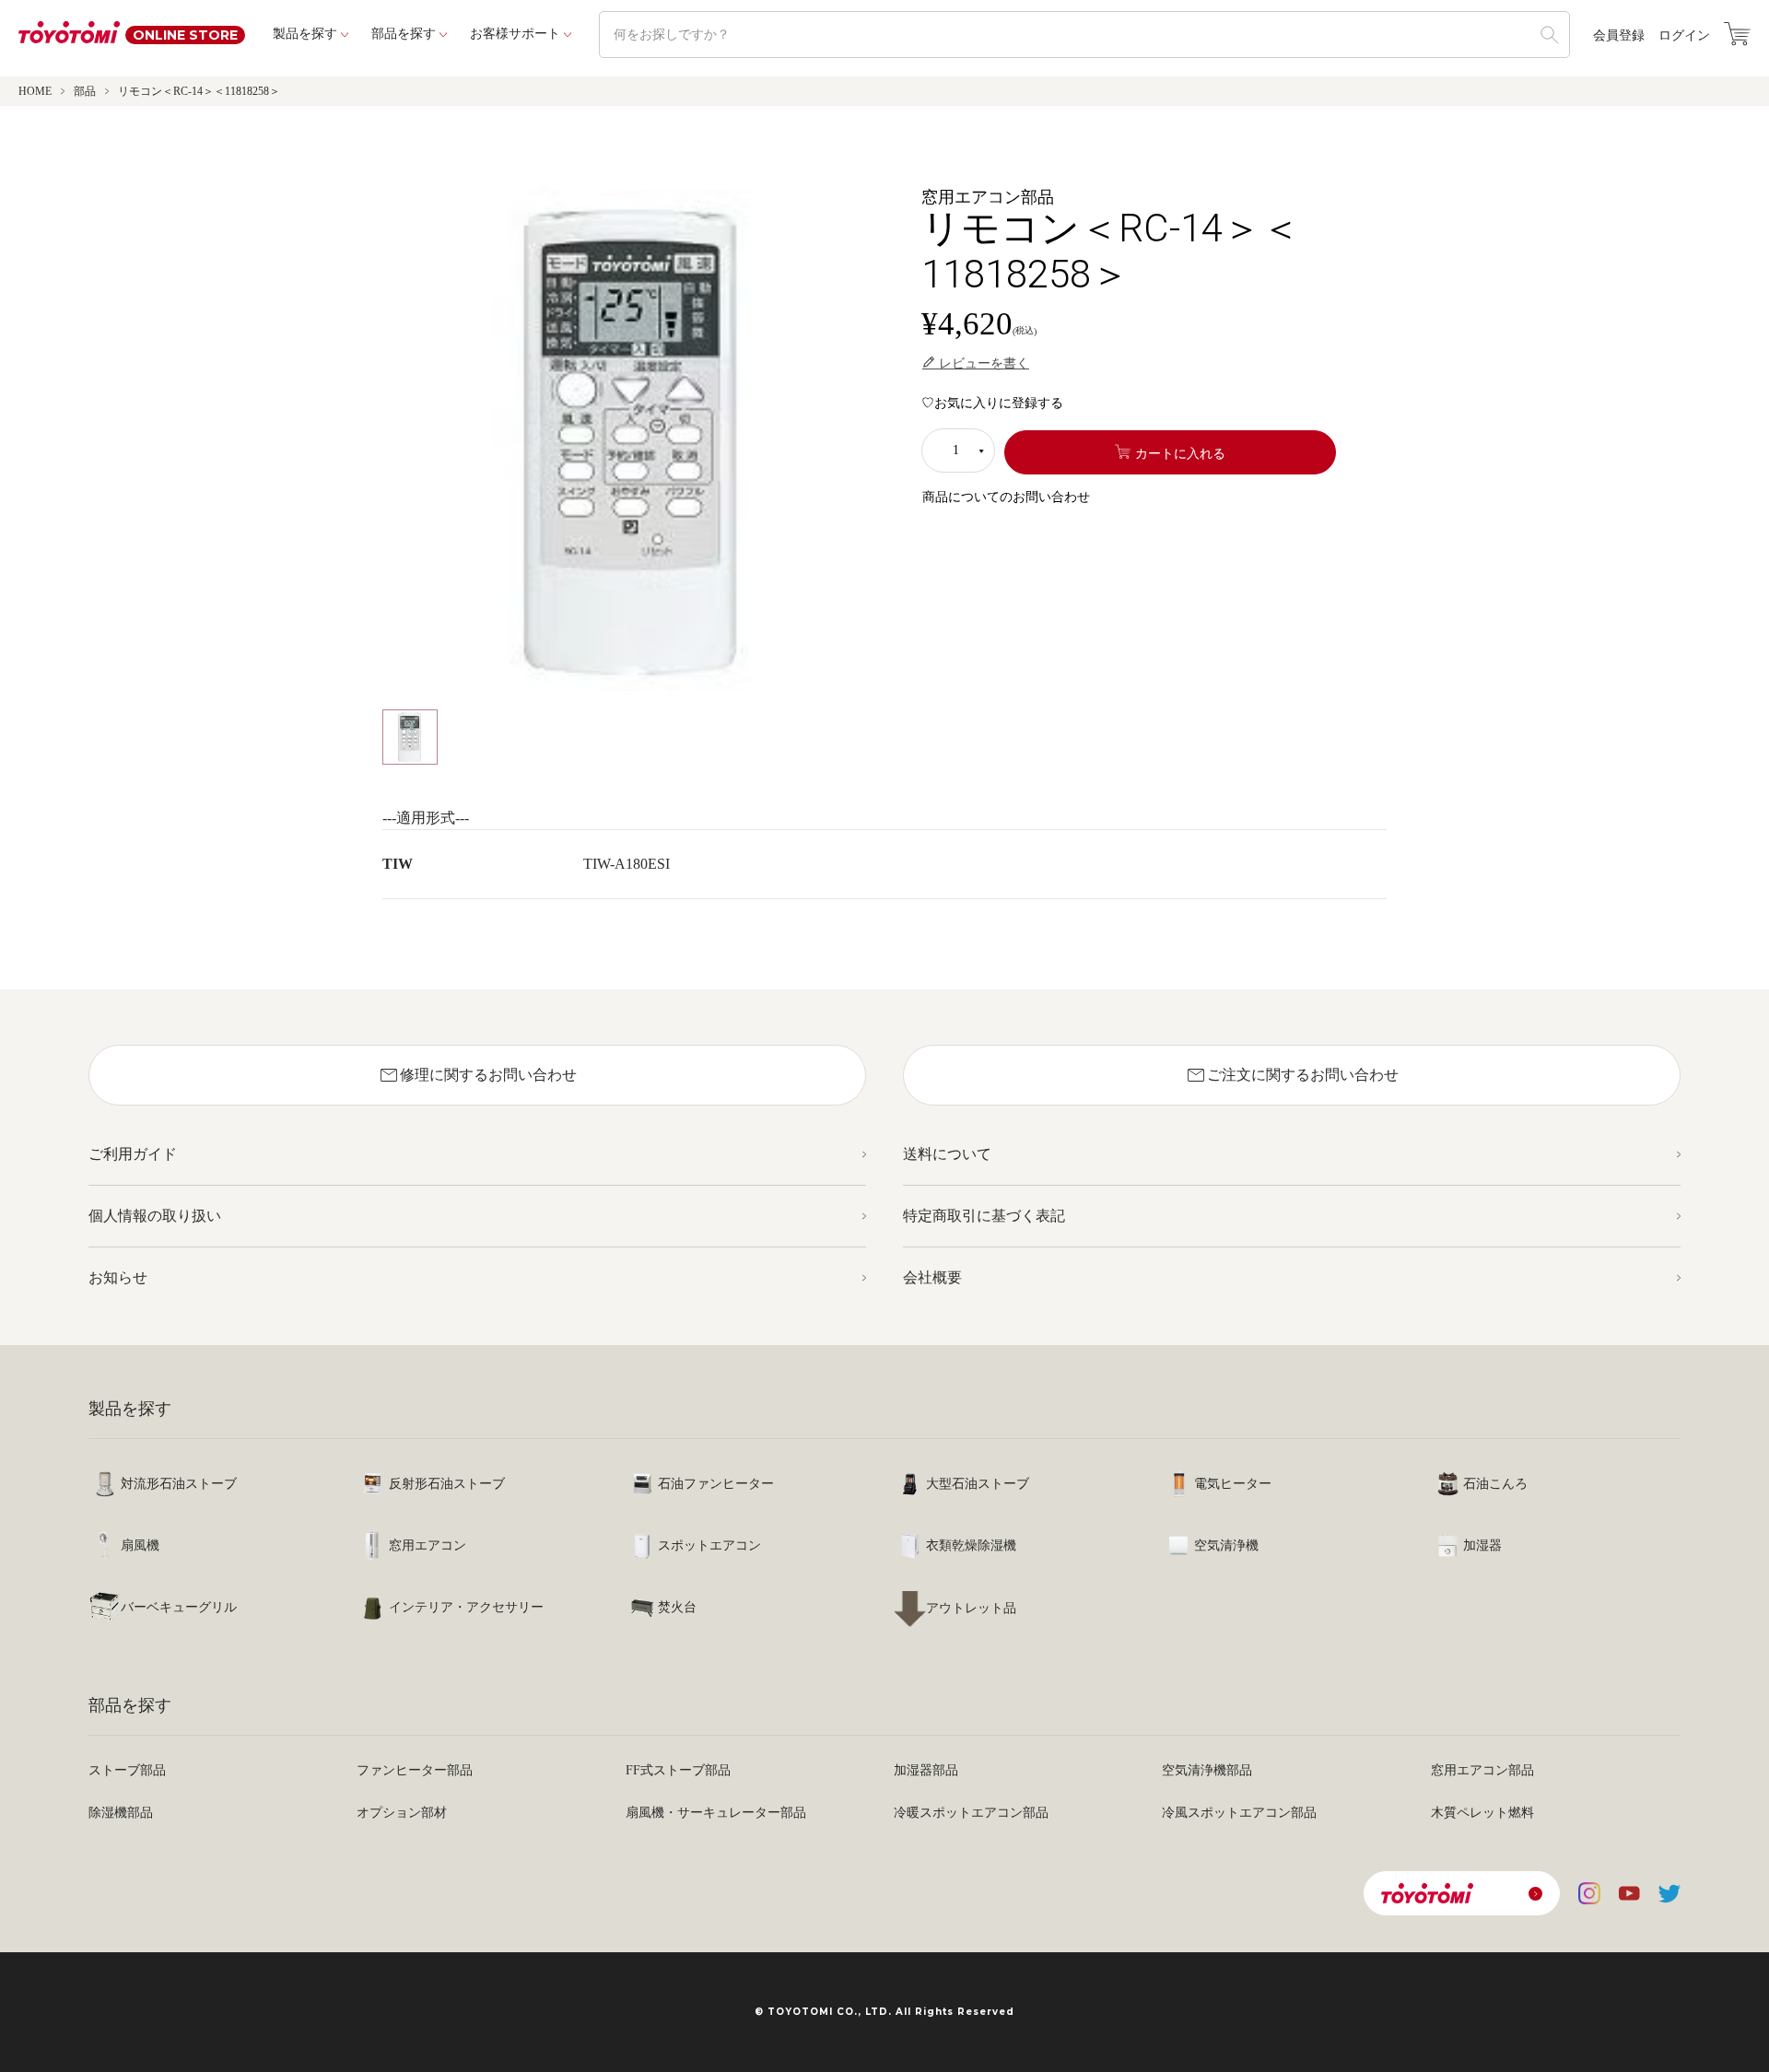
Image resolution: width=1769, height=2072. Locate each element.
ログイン (1684, 36)
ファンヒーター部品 (415, 1770)
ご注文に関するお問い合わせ (1292, 1075)
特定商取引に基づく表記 (984, 1216)
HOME (35, 91)
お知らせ (118, 1277)
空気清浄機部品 (1207, 1770)
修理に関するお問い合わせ (477, 1075)
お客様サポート (515, 34)
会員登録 (1619, 36)
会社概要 (932, 1277)
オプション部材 (402, 1813)
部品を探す (404, 34)
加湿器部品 (926, 1770)
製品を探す (305, 34)
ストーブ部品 (127, 1770)
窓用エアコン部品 (1482, 1770)
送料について (947, 1154)
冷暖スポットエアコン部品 (971, 1813)
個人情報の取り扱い (155, 1216)
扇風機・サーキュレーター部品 (716, 1813)
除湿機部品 (121, 1813)
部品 (85, 91)
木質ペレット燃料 (1482, 1813)
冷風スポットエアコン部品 (1239, 1813)
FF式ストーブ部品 (678, 1770)
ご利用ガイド (133, 1154)
